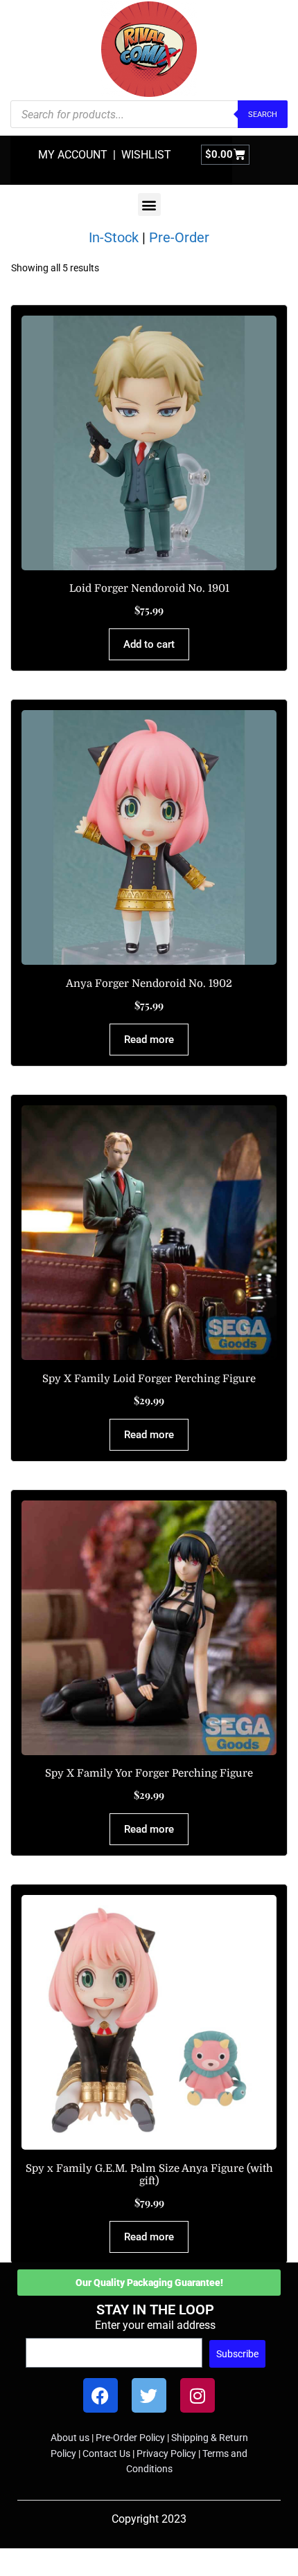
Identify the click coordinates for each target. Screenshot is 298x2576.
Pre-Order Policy (130, 2438)
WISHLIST (146, 155)
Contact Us (106, 2453)
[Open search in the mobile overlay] (149, 114)
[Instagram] (198, 2395)
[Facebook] (100, 2395)
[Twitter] (149, 2395)
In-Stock (114, 237)
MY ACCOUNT (73, 155)
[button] (149, 205)
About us (70, 2438)
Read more (149, 1040)
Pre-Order (179, 237)
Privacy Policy (166, 2453)
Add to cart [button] (149, 644)
